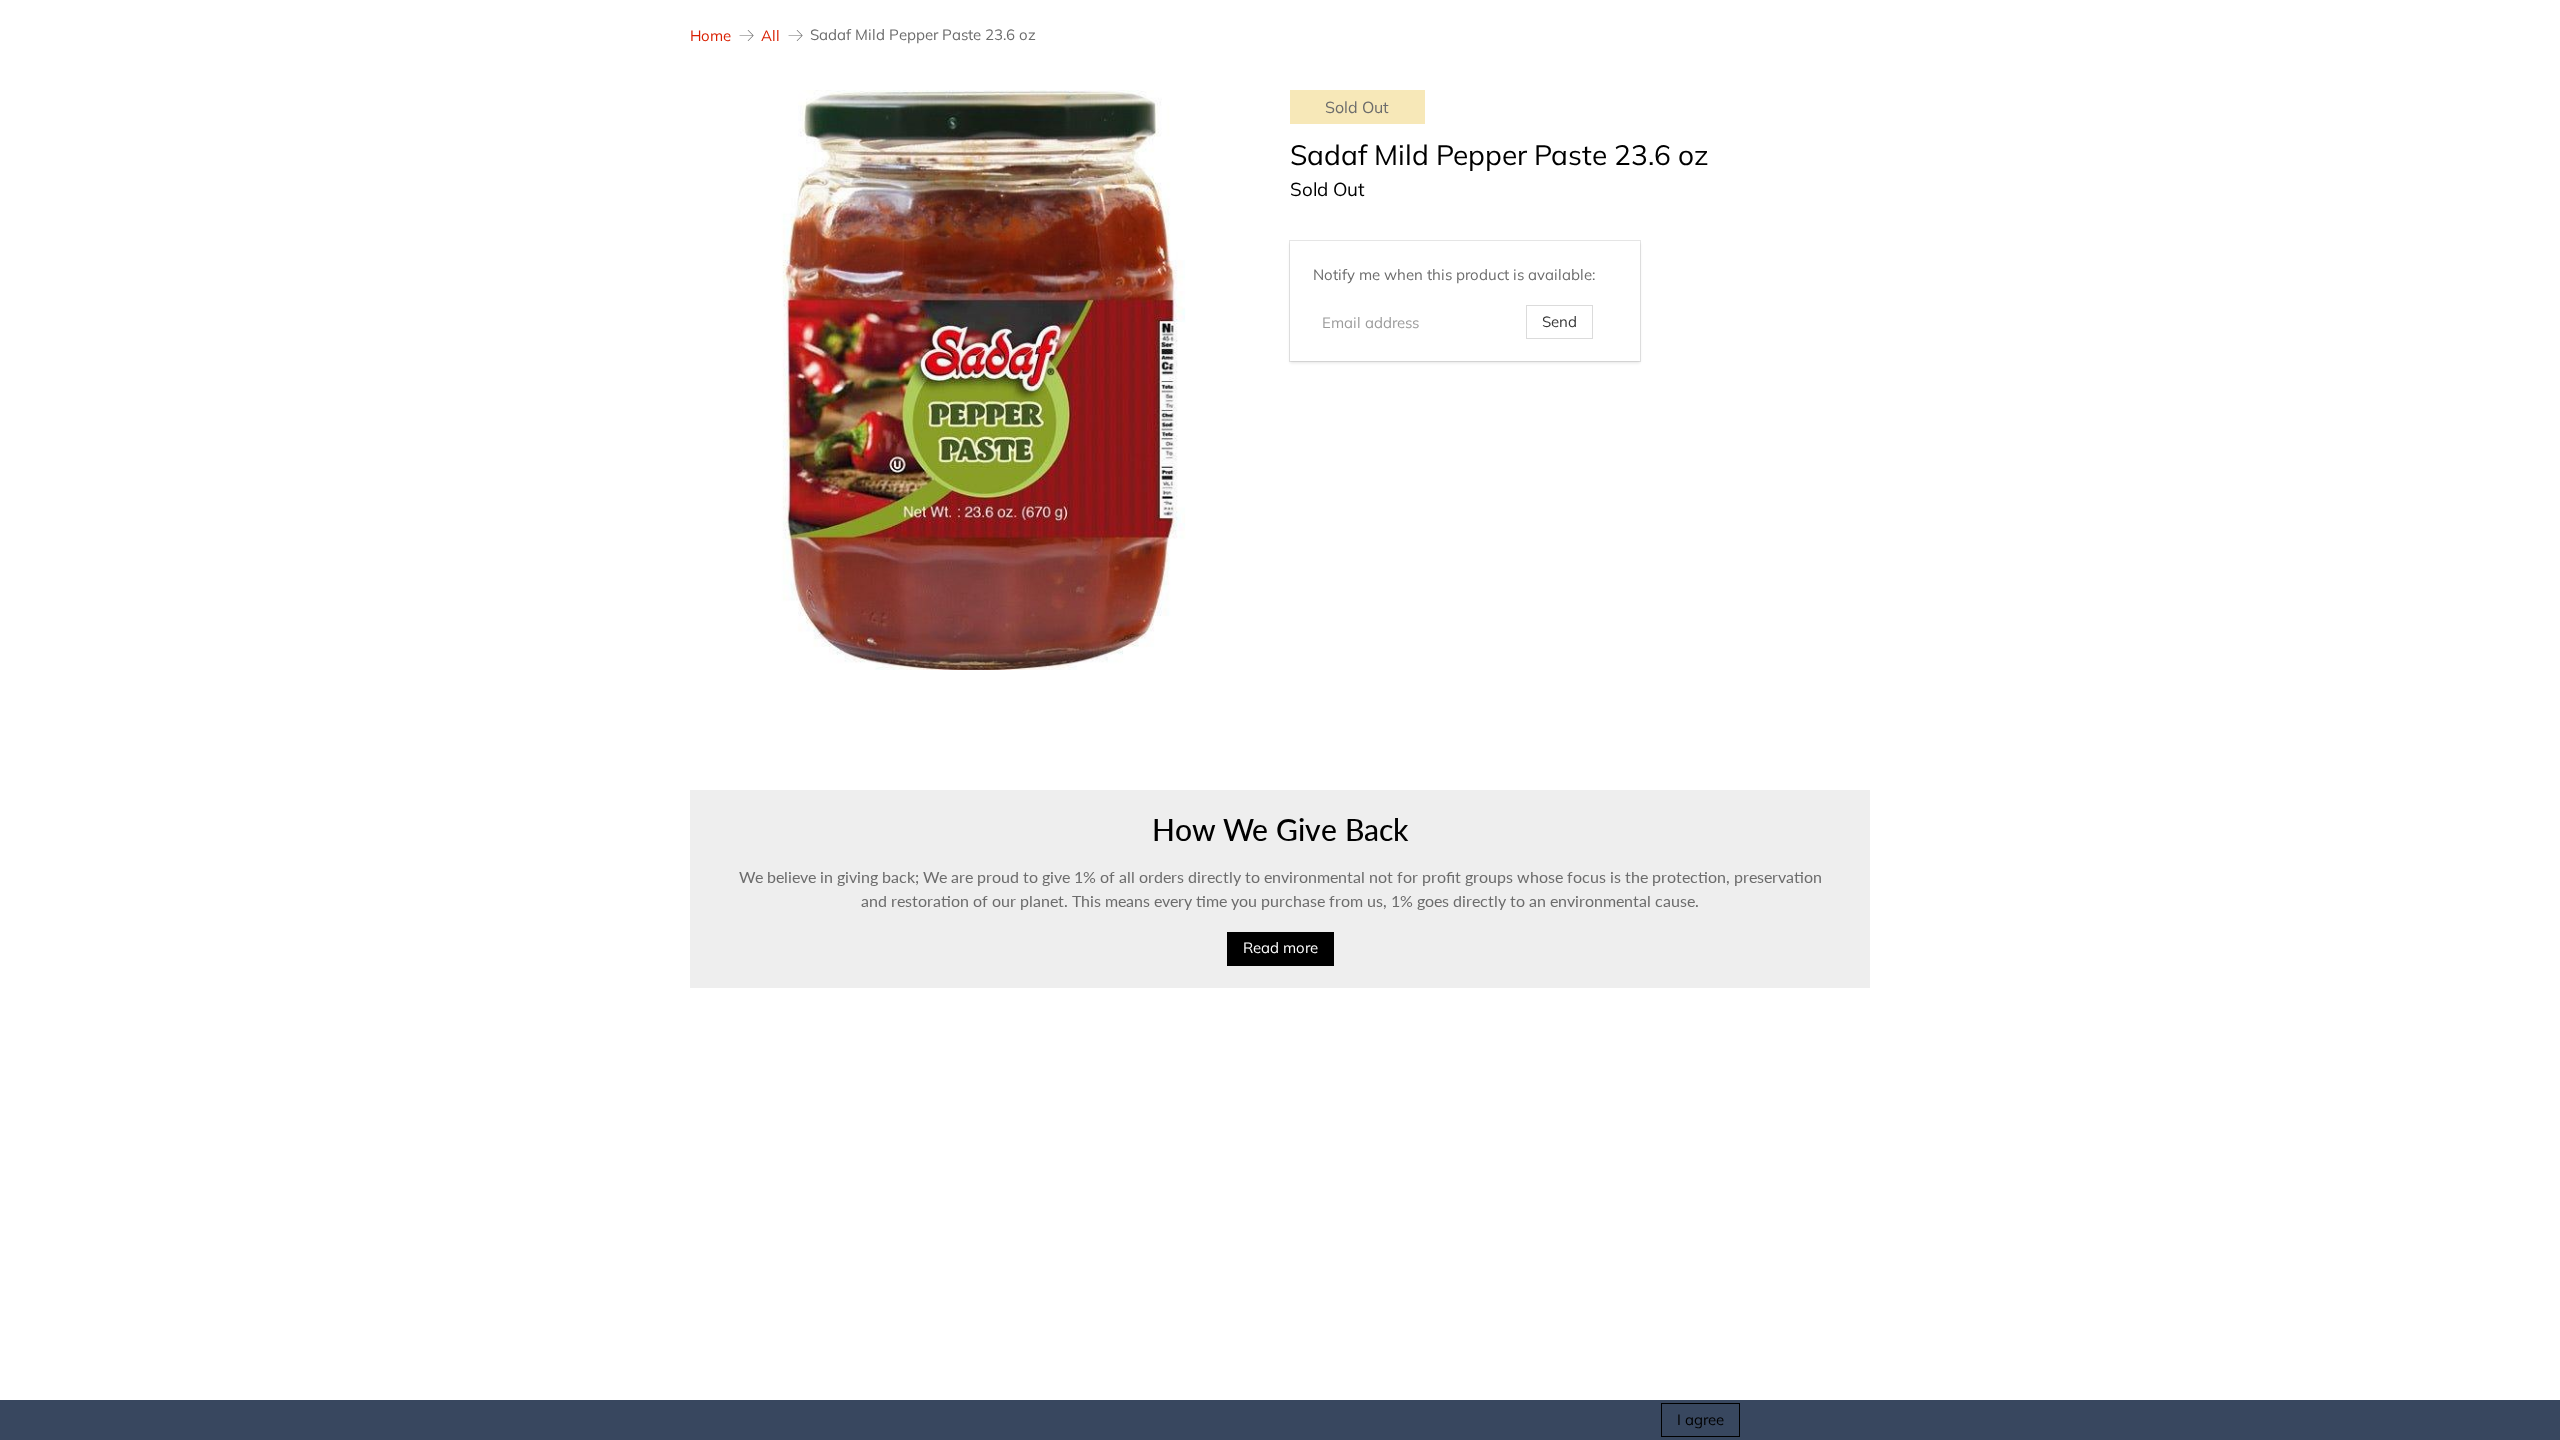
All (770, 35)
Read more (1280, 947)
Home (710, 35)
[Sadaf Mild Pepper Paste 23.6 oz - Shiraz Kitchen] (980, 380)
